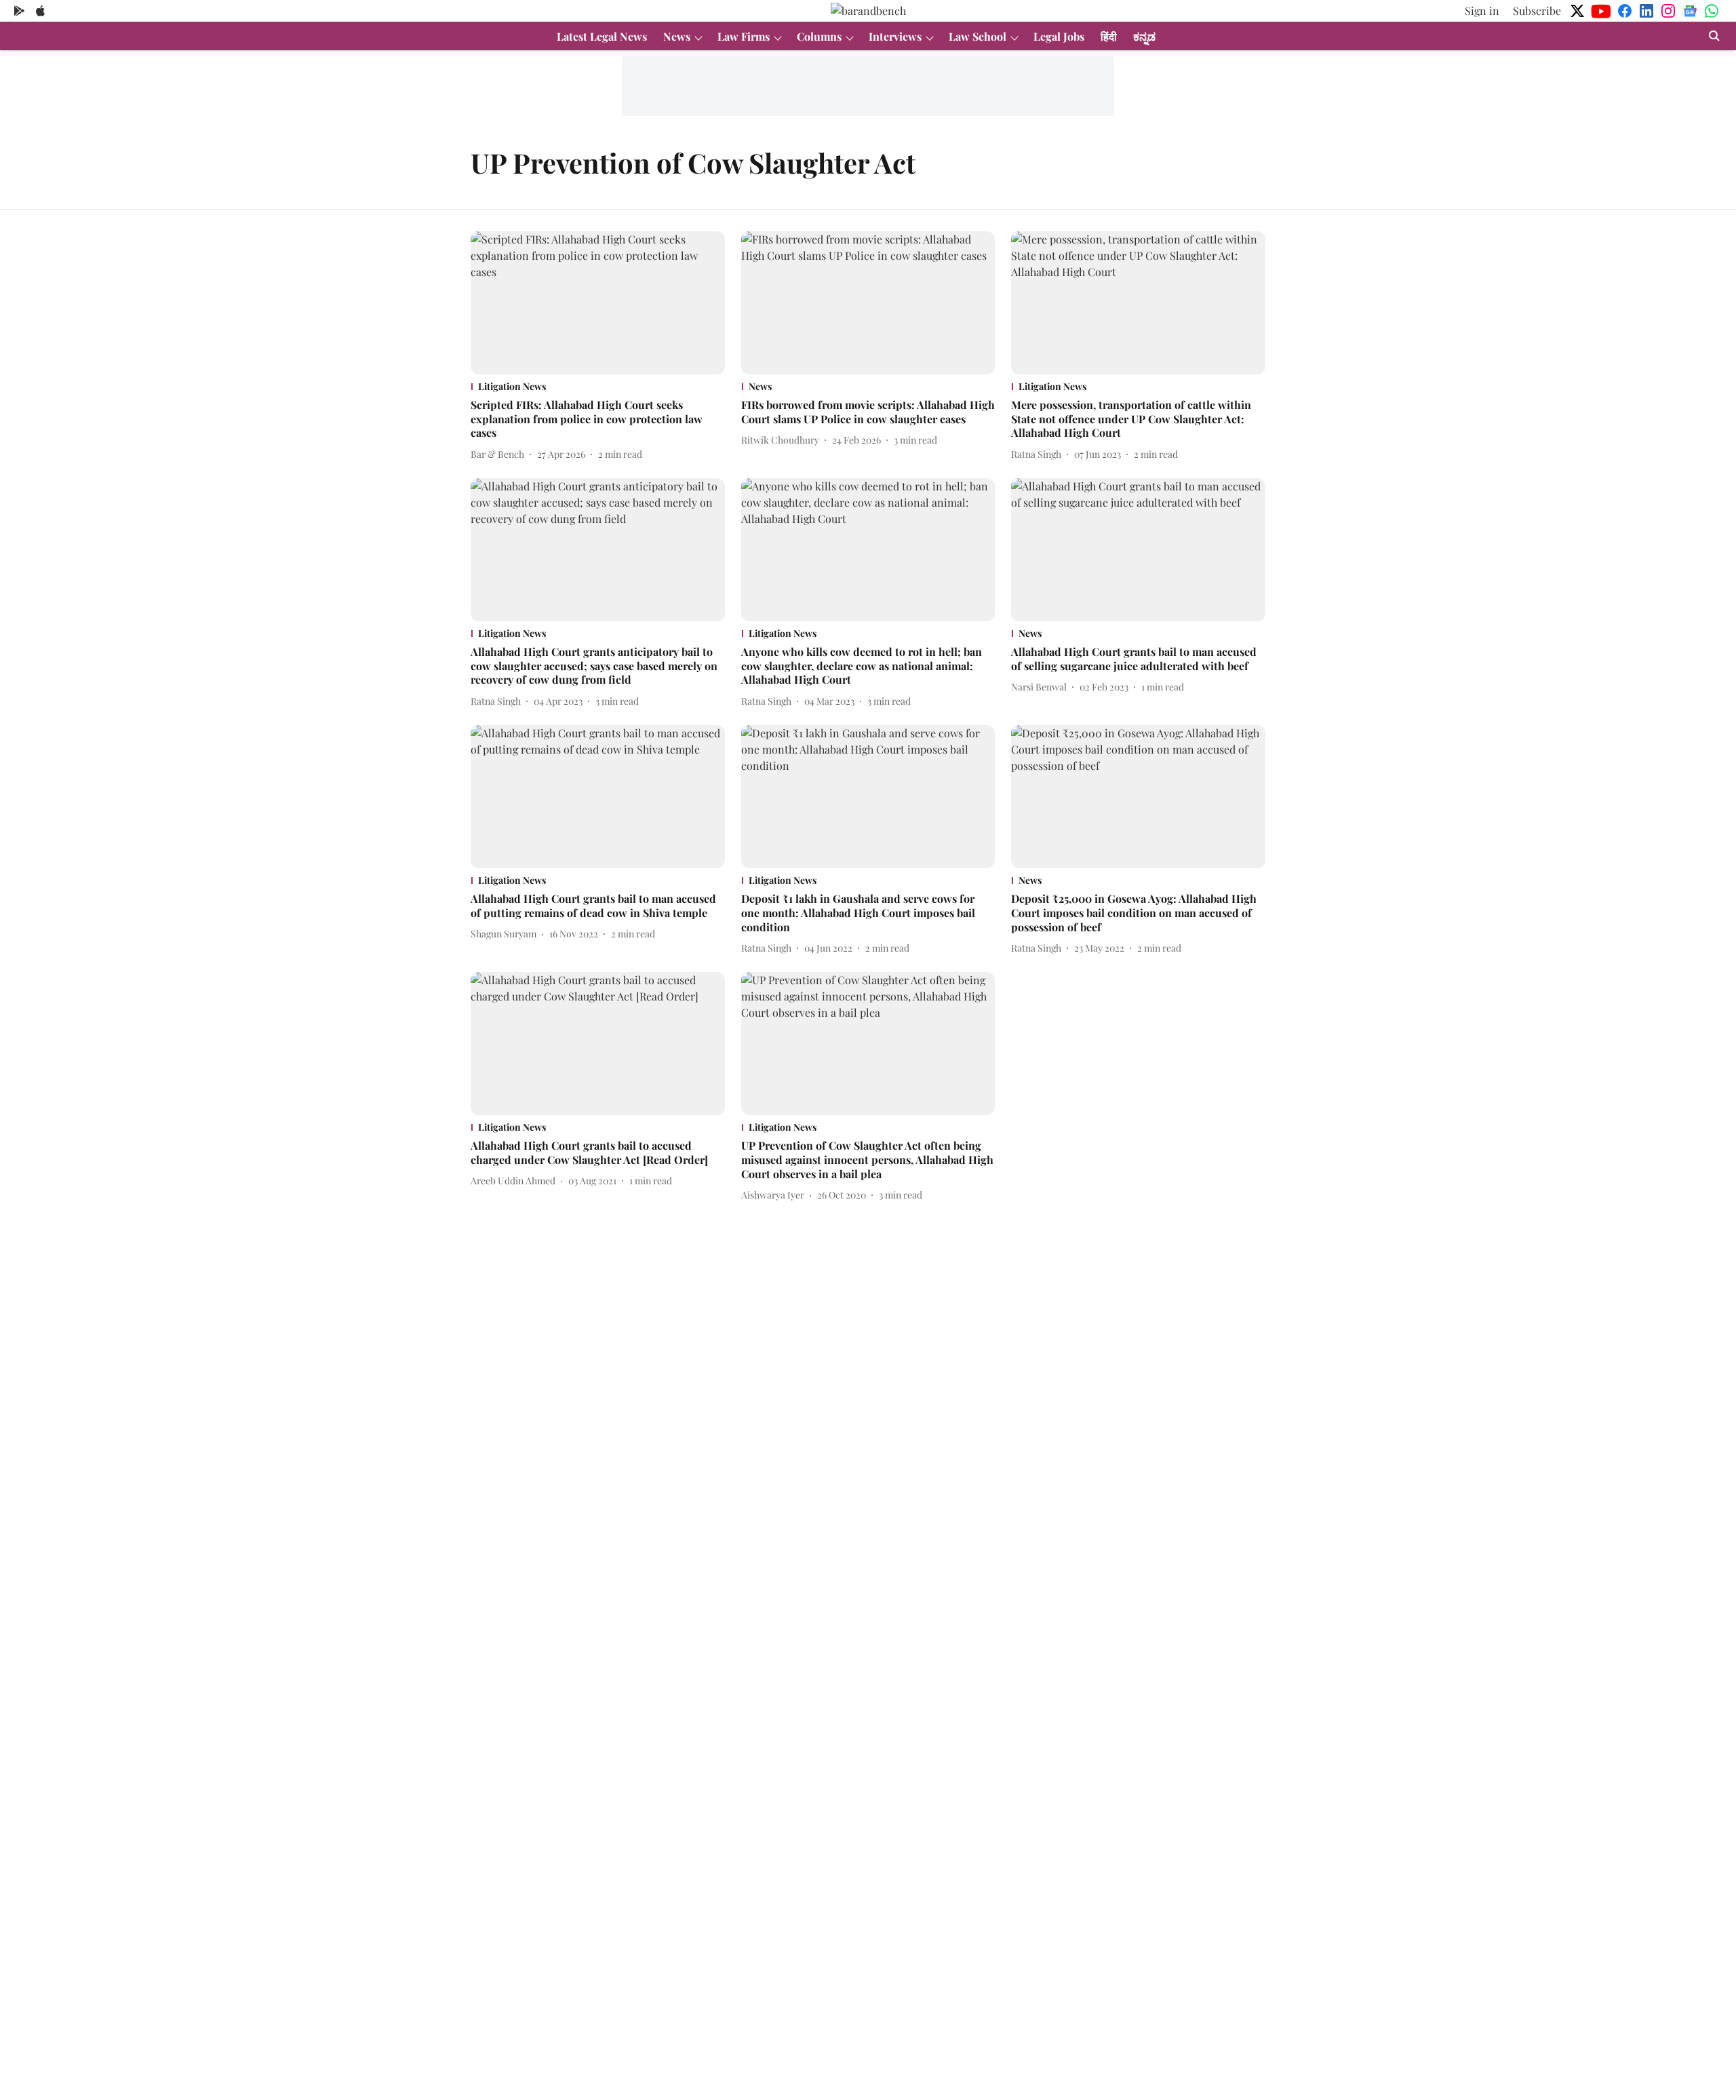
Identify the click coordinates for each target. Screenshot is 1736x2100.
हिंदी (1109, 36)
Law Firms (744, 36)
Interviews (895, 36)
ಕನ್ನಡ (1144, 36)
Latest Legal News (602, 36)
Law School (978, 36)
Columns (819, 36)
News (677, 36)
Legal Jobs (1059, 36)
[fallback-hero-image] (598, 303)
